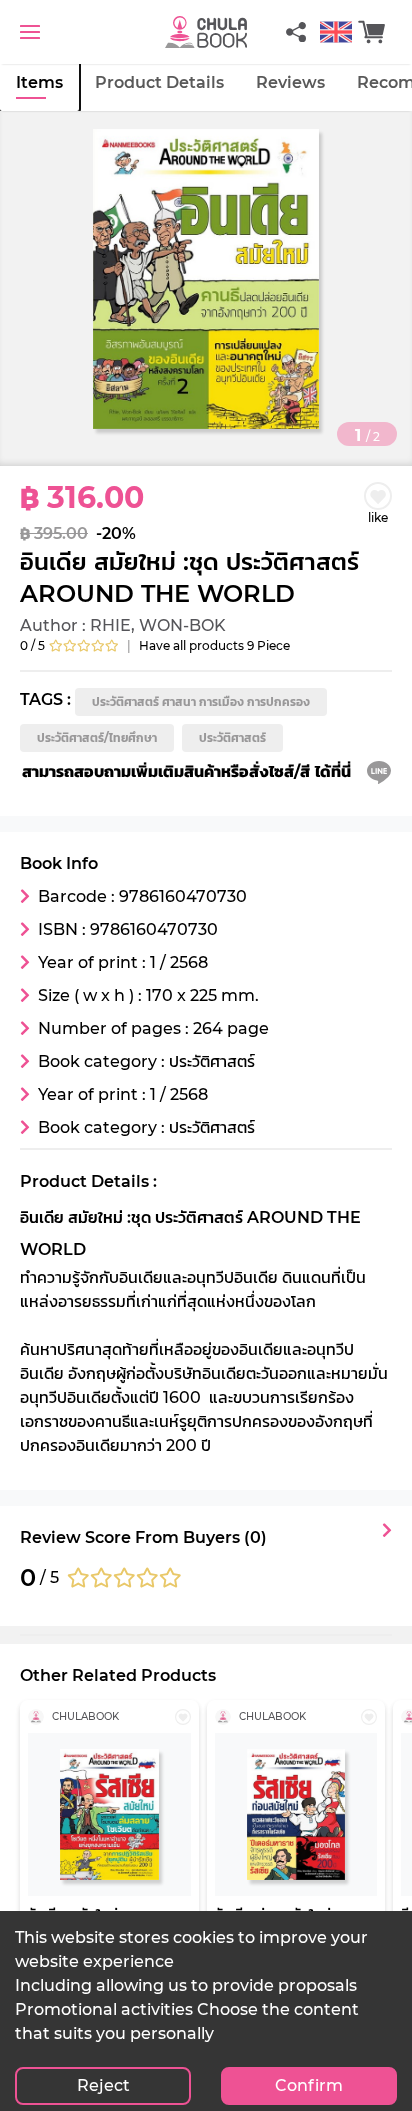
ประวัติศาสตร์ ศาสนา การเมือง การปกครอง (201, 701)
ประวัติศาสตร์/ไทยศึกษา (97, 737)
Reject (103, 2085)
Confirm (309, 2085)
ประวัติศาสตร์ (232, 737)
